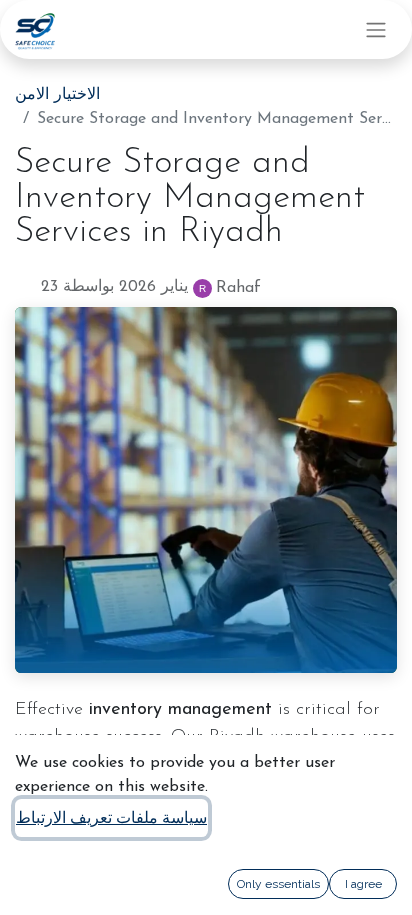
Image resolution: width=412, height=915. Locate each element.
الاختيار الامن (57, 95)
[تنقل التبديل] (376, 29)
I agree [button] (363, 884)
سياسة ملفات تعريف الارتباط (111, 817)
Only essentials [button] (278, 884)
